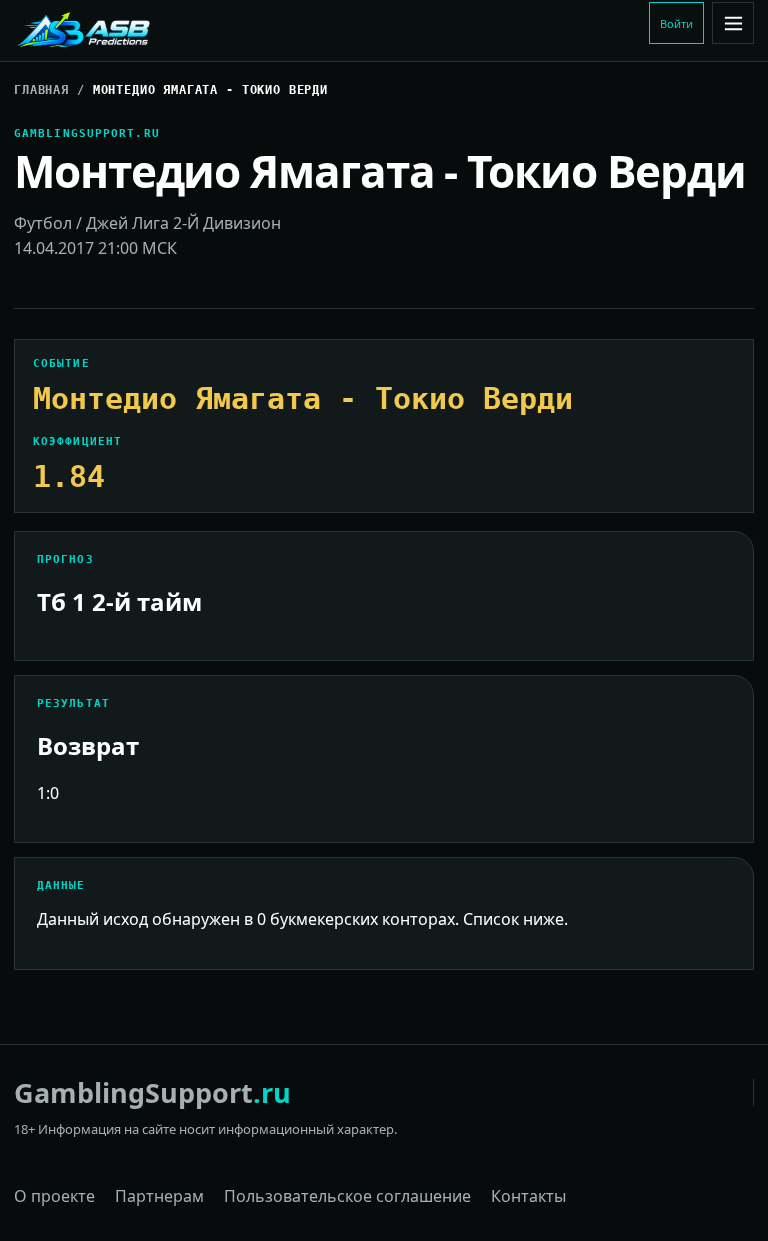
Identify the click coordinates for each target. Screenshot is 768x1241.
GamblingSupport (152, 1092)
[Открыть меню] (733, 23)
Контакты (528, 1196)
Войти (676, 23)
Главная (41, 90)
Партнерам (159, 1196)
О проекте (54, 1196)
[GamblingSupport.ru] (149, 31)
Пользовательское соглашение (347, 1196)
